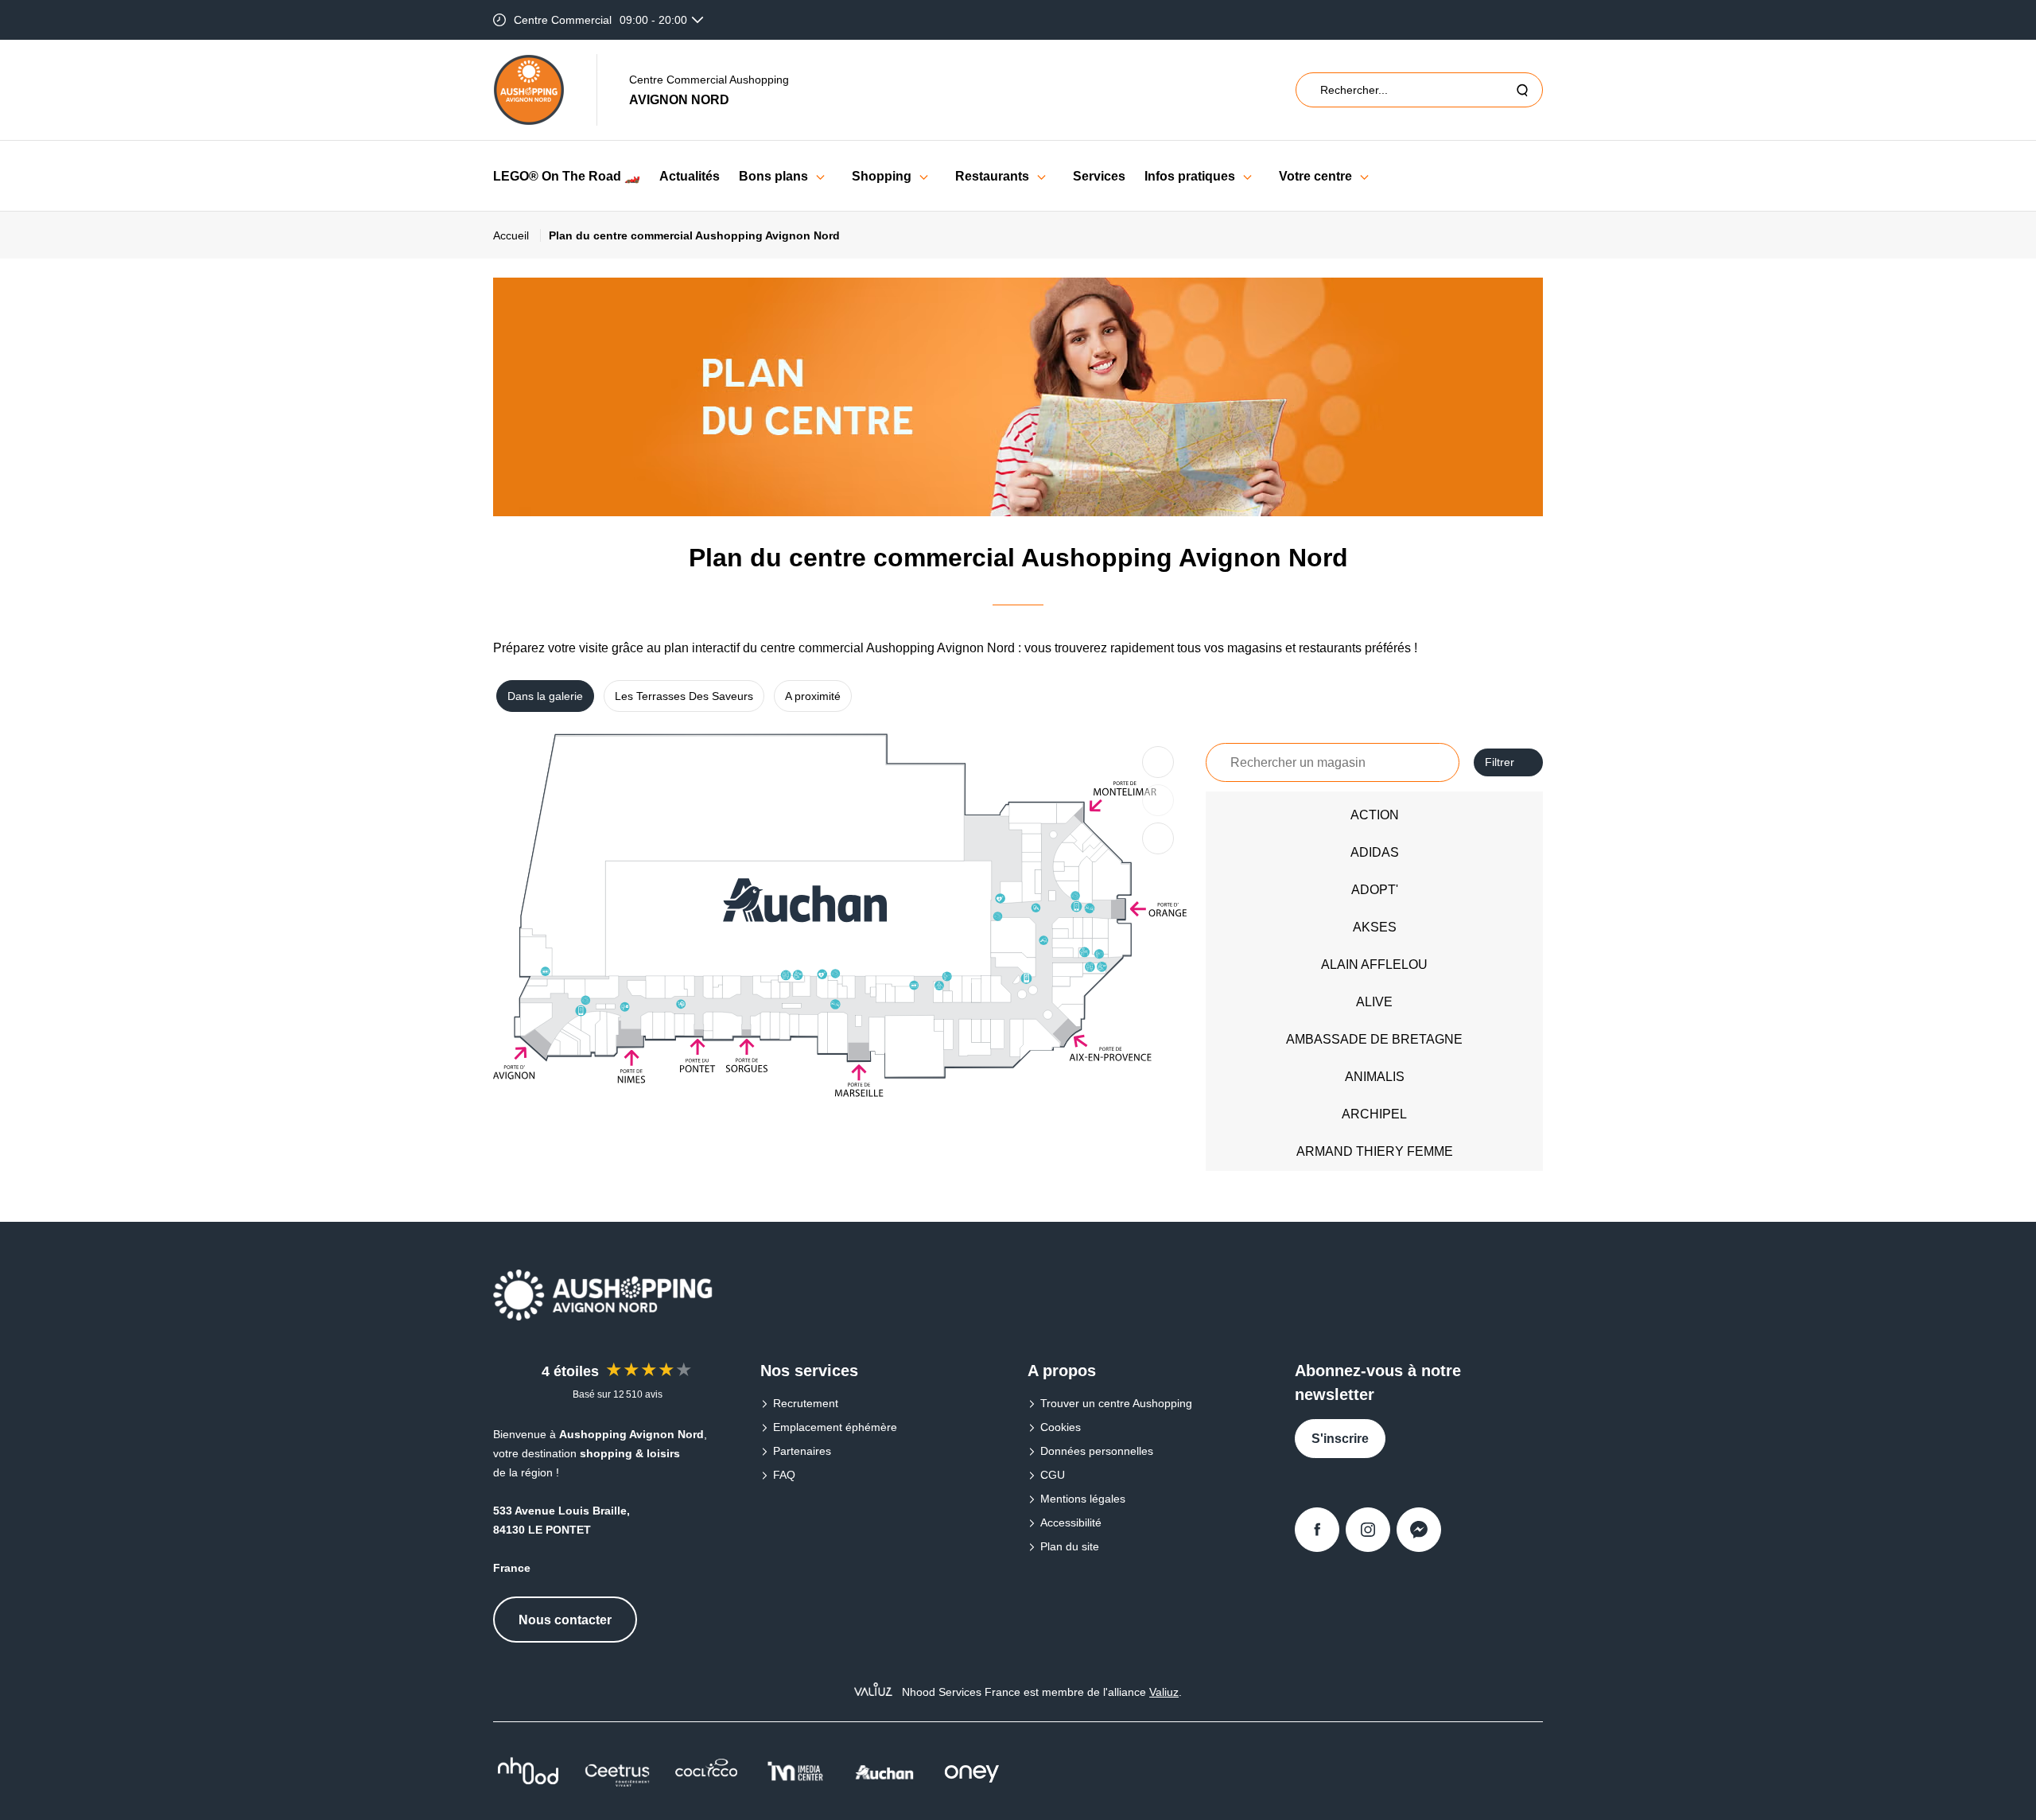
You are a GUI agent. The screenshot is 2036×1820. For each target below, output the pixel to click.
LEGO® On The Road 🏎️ (567, 176)
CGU (1053, 1475)
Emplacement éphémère (835, 1427)
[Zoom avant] (1158, 762)
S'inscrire (1340, 1439)
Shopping (882, 176)
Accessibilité (1071, 1522)
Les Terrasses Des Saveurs (684, 696)
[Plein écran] (1158, 838)
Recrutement (806, 1403)
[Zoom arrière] (1158, 800)
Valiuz (1164, 1692)
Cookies (1061, 1427)
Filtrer (1500, 762)
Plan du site (1070, 1546)
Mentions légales (1083, 1499)
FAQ (784, 1475)
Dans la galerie (545, 696)
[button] (820, 176)
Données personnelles (1097, 1451)
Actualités (690, 176)
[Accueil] (529, 90)
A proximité (813, 696)
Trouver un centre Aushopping (1116, 1403)
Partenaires (802, 1451)
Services (1099, 176)
